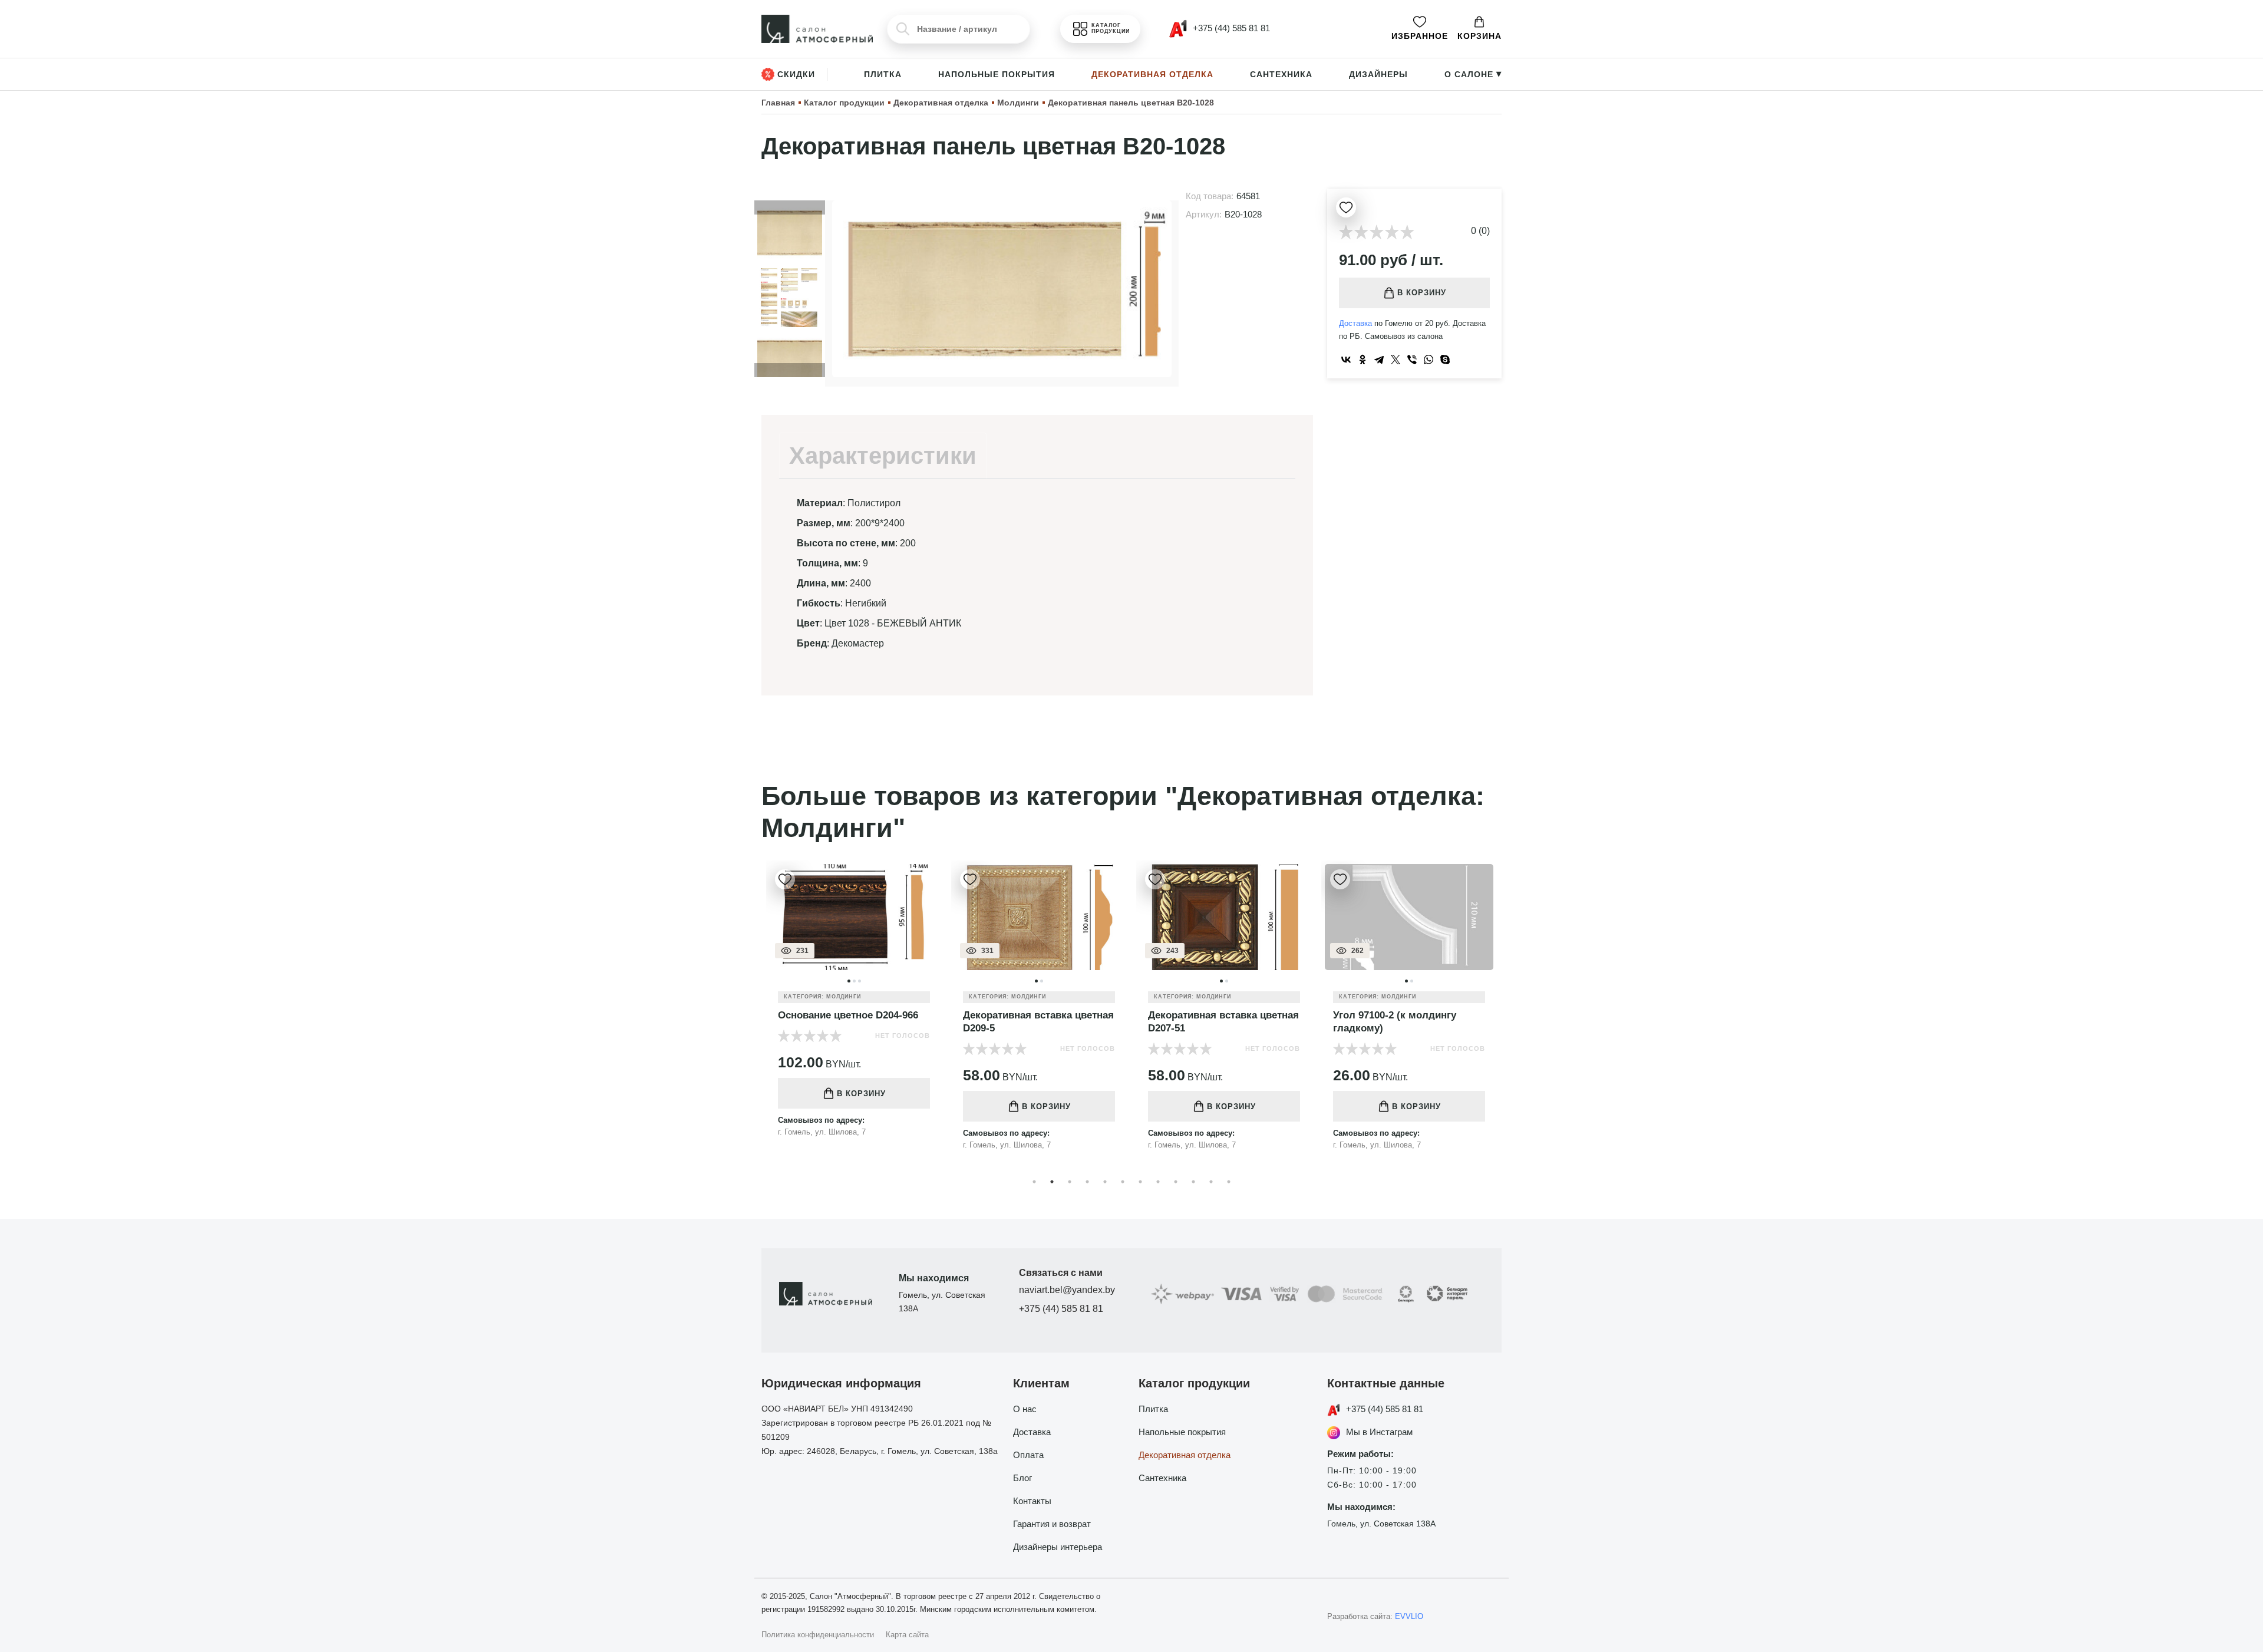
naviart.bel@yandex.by (1067, 1290)
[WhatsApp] (1429, 360)
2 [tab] (1052, 1182)
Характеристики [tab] (883, 456)
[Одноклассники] (1363, 360)
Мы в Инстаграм (1379, 1432)
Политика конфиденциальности (818, 1635)
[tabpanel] (854, 1014)
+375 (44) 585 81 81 (1061, 1309)
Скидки (796, 74)
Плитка (883, 74)
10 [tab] (1193, 1182)
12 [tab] (1229, 1182)
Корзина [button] (1479, 36)
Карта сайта (907, 1635)
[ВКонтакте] (1346, 360)
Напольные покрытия (997, 74)
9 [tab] (1176, 1182)
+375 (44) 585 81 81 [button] (1230, 28)
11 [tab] (1211, 1182)
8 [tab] (1158, 1182)
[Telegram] (1379, 360)
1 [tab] (1034, 1182)
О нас (1025, 1409)
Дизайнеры (1378, 74)
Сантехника (1281, 74)
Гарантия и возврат (1052, 1524)
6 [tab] (1123, 1182)
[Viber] (1412, 360)
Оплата (1028, 1455)
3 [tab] (1070, 1182)
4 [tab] (1087, 1182)
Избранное (1420, 36)
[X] (1396, 360)
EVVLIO (1409, 1616)
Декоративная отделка (1152, 74)
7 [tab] (1140, 1182)
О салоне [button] (1473, 74)
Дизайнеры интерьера (1058, 1547)
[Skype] (1445, 360)
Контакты (1032, 1501)
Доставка (1355, 323)
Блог (1022, 1478)
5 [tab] (1105, 1182)
